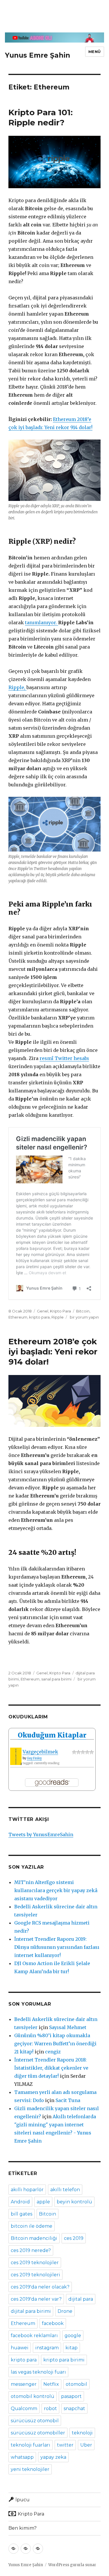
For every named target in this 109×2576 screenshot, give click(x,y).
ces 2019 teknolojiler (35, 2263)
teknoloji (82, 2433)
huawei (20, 2348)
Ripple (58, 1317)
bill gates (22, 2214)
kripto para (39, 1317)
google (73, 2336)
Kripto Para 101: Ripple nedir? (41, 117)
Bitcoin (83, 1311)
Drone (65, 2311)
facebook (53, 2323)
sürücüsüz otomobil (35, 2421)
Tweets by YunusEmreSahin (41, 1834)
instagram (47, 2348)
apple (43, 2202)
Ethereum (18, 1317)
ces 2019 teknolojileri (35, 2275)
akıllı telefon (65, 2190)
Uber (86, 2445)
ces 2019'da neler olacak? (40, 2287)
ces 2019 (74, 2238)
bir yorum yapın (84, 1317)
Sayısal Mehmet (68, 2027)
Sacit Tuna (68, 2100)
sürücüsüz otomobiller (38, 2433)
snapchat (74, 2409)
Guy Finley (34, 1758)
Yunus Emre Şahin (37, 55)
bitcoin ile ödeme (32, 2226)
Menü (95, 52)
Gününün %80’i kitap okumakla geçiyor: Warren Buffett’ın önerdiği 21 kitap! (55, 2044)
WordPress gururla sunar (72, 2565)
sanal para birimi (56, 1679)
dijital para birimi (31, 2311)
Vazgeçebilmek (40, 1752)
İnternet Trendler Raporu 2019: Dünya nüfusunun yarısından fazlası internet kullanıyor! (57, 1947)
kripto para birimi (64, 2360)
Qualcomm (24, 2409)
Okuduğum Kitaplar (52, 1735)
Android (20, 2202)
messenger (24, 2384)
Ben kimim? (23, 2528)
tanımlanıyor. (42, 623)
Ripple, (17, 687)
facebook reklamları (34, 2336)
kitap (72, 2348)
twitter (65, 2445)
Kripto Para (60, 1311)
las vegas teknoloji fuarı (38, 2372)
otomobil (76, 2384)
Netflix (51, 2384)
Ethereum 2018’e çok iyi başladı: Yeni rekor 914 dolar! (53, 1352)
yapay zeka (53, 2457)
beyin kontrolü (74, 2202)
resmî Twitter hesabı (64, 1058)
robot (50, 2409)
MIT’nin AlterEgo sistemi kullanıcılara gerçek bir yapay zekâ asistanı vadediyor (56, 1890)
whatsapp (22, 2457)
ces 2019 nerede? (31, 2250)
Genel (43, 1311)
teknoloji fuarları (31, 2445)
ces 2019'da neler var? (36, 2299)
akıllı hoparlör (27, 2190)
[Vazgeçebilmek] (16, 1756)
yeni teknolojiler (30, 2469)
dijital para (81, 2299)
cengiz (53, 2052)
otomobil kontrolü (33, 2396)
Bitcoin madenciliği (34, 2238)
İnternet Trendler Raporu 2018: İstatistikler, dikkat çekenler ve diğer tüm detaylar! (51, 2068)
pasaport (71, 2396)
